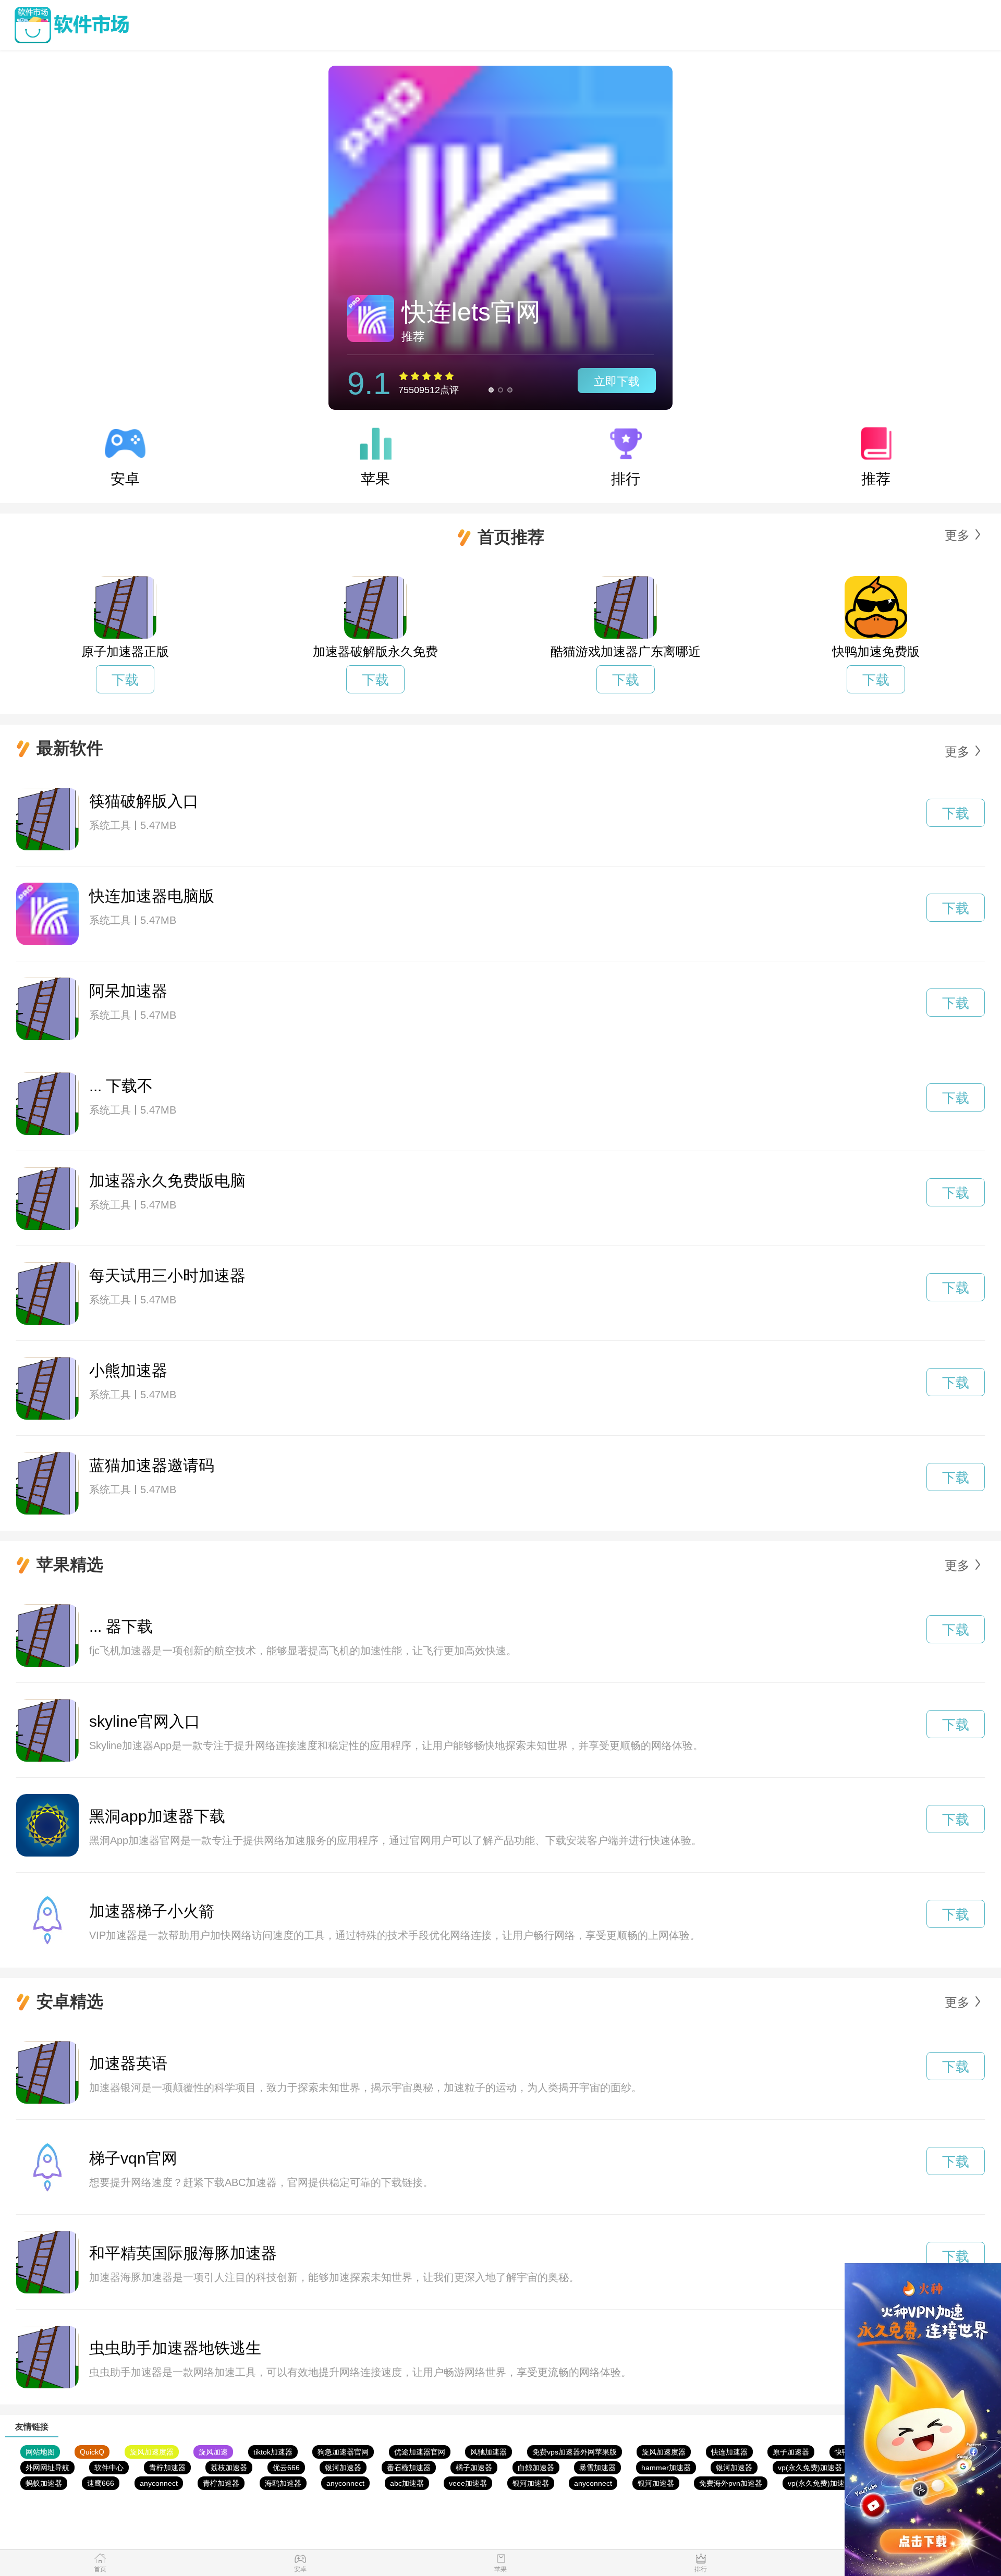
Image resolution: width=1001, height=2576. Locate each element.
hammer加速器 (666, 2468)
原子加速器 (791, 2452)
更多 (957, 535)
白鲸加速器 (536, 2468)
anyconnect (159, 2483)
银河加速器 (343, 2468)
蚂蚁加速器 (44, 2483)
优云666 (286, 2468)
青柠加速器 (167, 2468)
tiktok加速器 (273, 2452)
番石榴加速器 (409, 2468)
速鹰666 (101, 2483)
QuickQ (92, 2452)
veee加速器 (468, 2483)
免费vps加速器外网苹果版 (575, 2452)
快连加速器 (729, 2452)
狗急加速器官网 (343, 2452)
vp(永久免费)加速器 (810, 2468)
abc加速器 (407, 2483)
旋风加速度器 (152, 2452)
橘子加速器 (474, 2468)
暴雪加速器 (597, 2468)
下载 (125, 680)
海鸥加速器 (283, 2483)
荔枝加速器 (229, 2468)
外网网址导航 (47, 2468)
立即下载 (617, 381)
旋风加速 (213, 2452)
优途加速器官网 (420, 2452)
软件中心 (109, 2468)
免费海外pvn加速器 (731, 2483)
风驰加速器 (489, 2452)
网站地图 (40, 2452)
